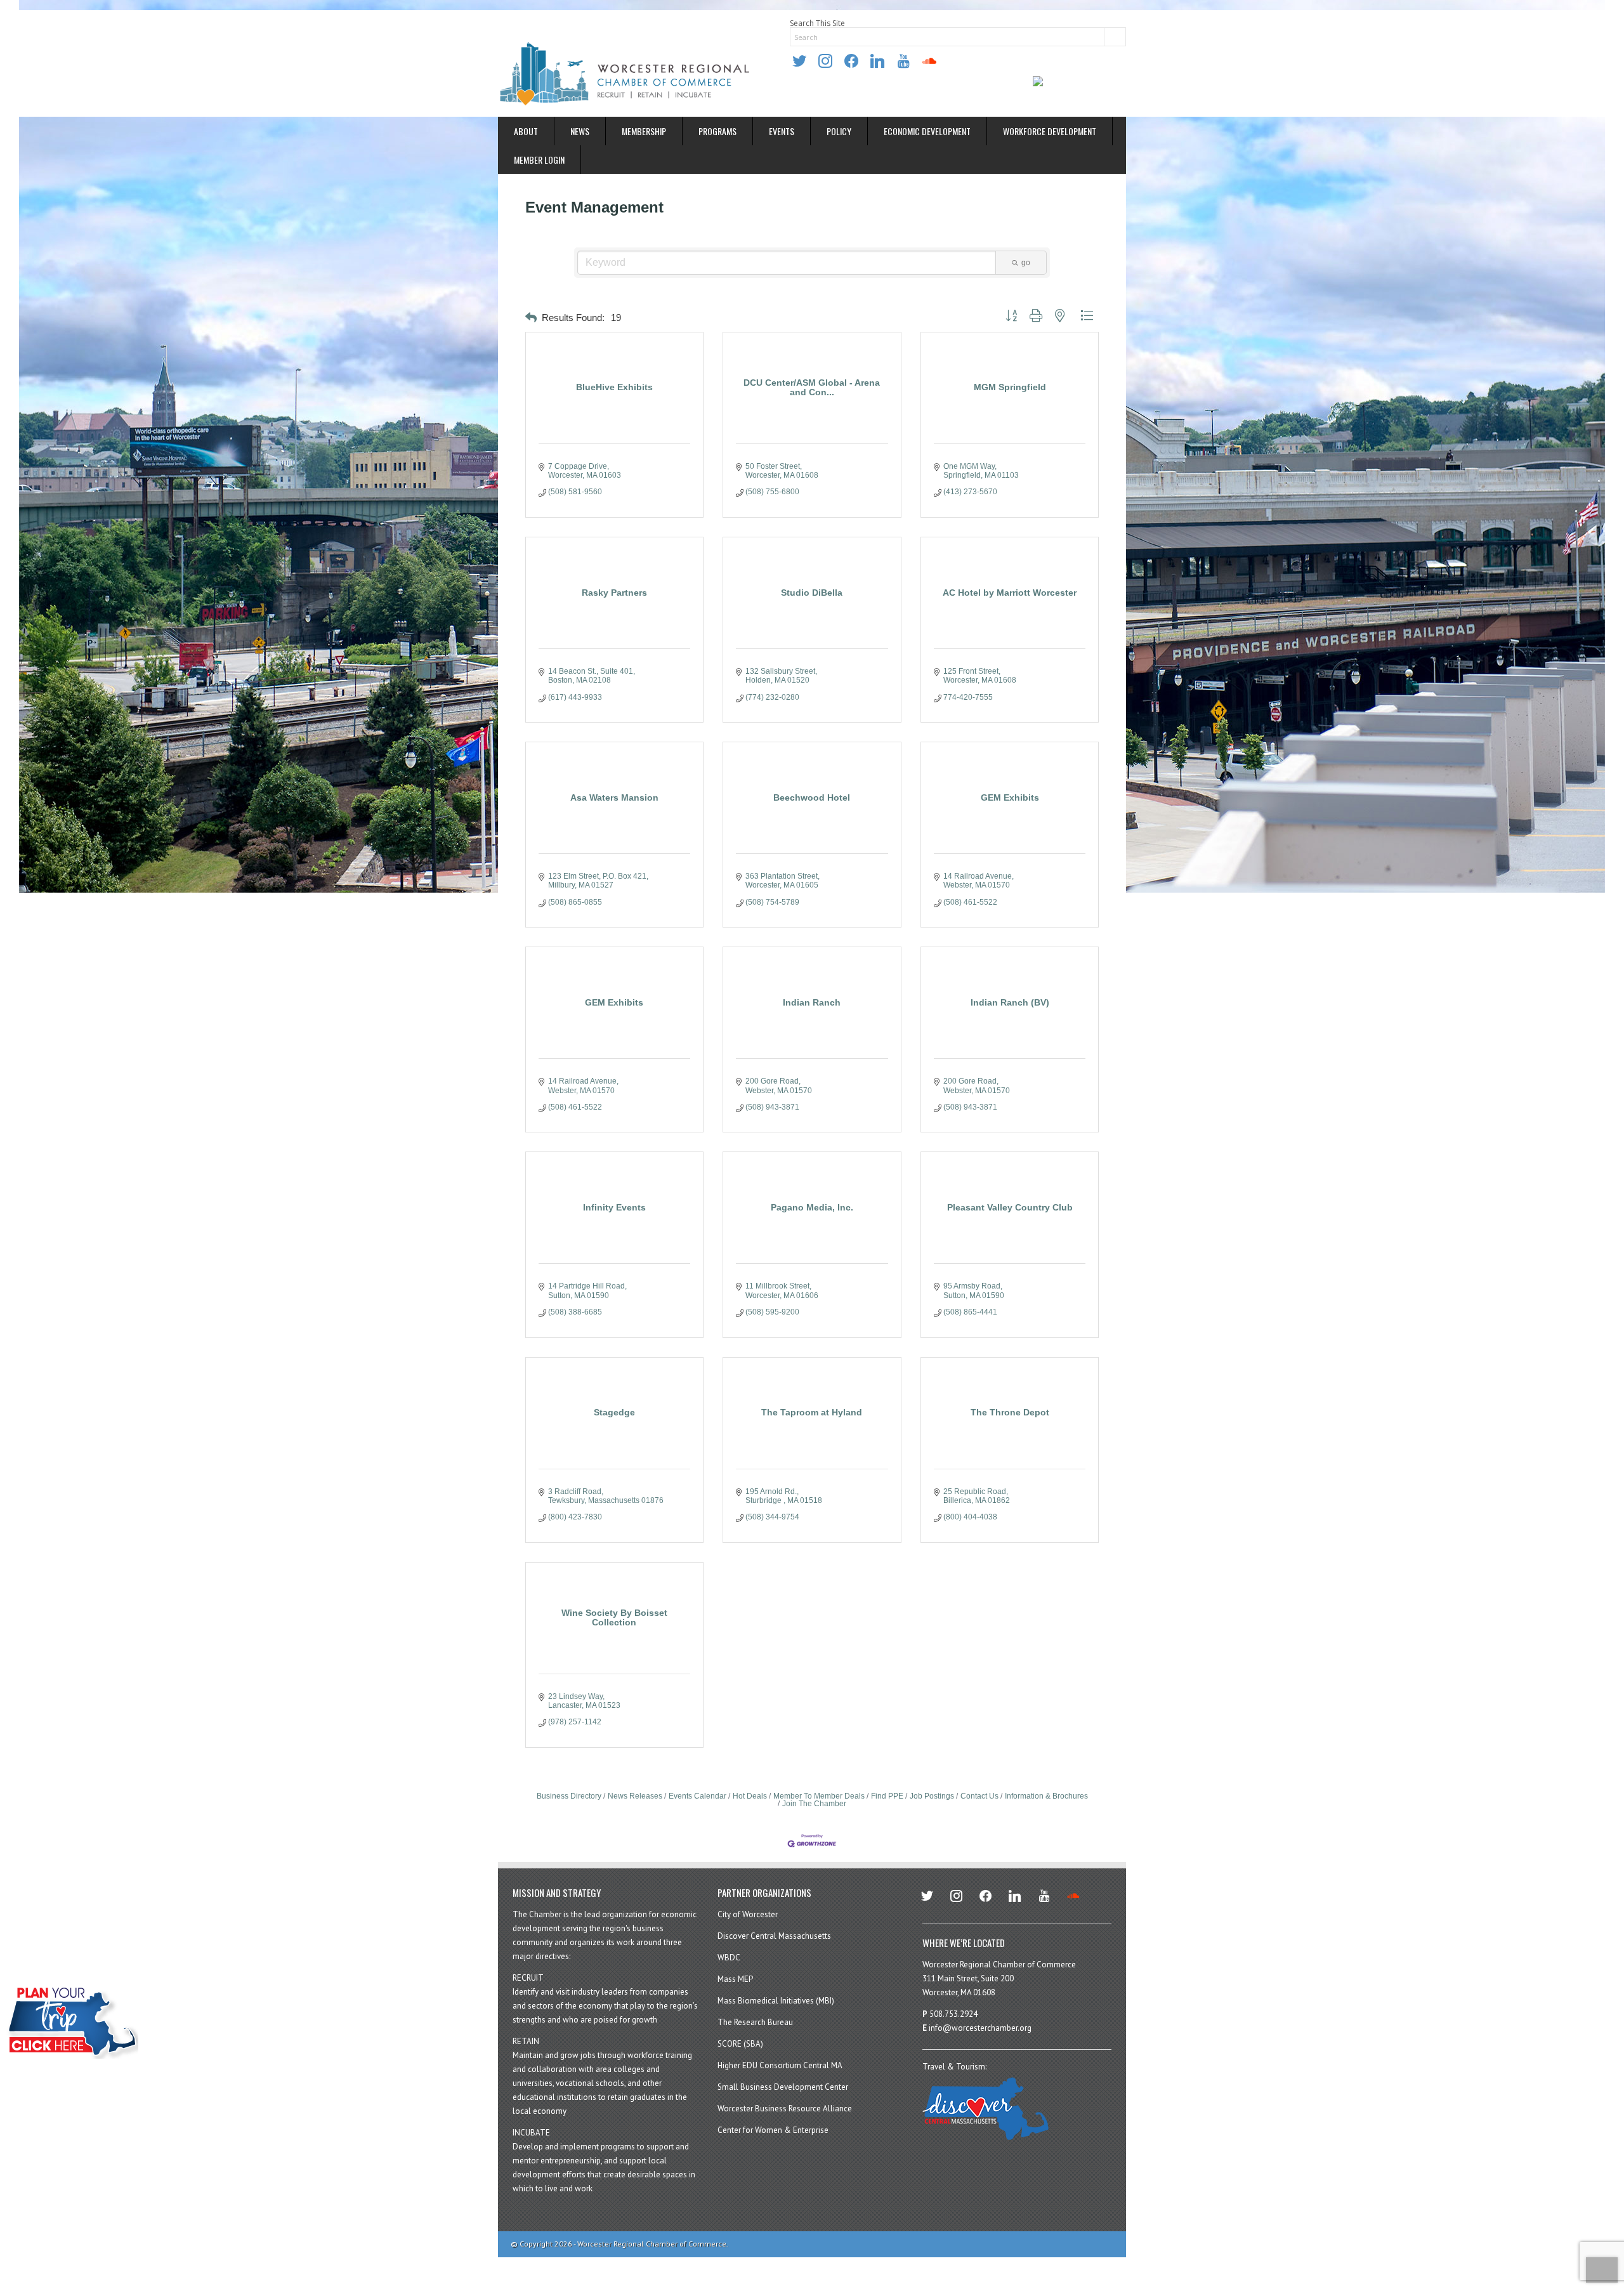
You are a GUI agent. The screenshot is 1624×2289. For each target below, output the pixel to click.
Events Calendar (697, 1796)
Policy (839, 131)
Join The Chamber (814, 1804)
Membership (644, 131)
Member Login (539, 160)
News (580, 131)
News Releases (635, 1796)
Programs (717, 131)
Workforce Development (1050, 131)
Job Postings (932, 1796)
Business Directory (569, 1796)
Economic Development (927, 131)
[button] (531, 318)
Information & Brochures (1046, 1796)
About (526, 131)
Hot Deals (750, 1796)
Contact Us (979, 1796)
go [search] (1026, 263)
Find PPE (887, 1796)
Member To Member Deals (819, 1796)
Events (782, 131)
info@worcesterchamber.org (980, 2028)
